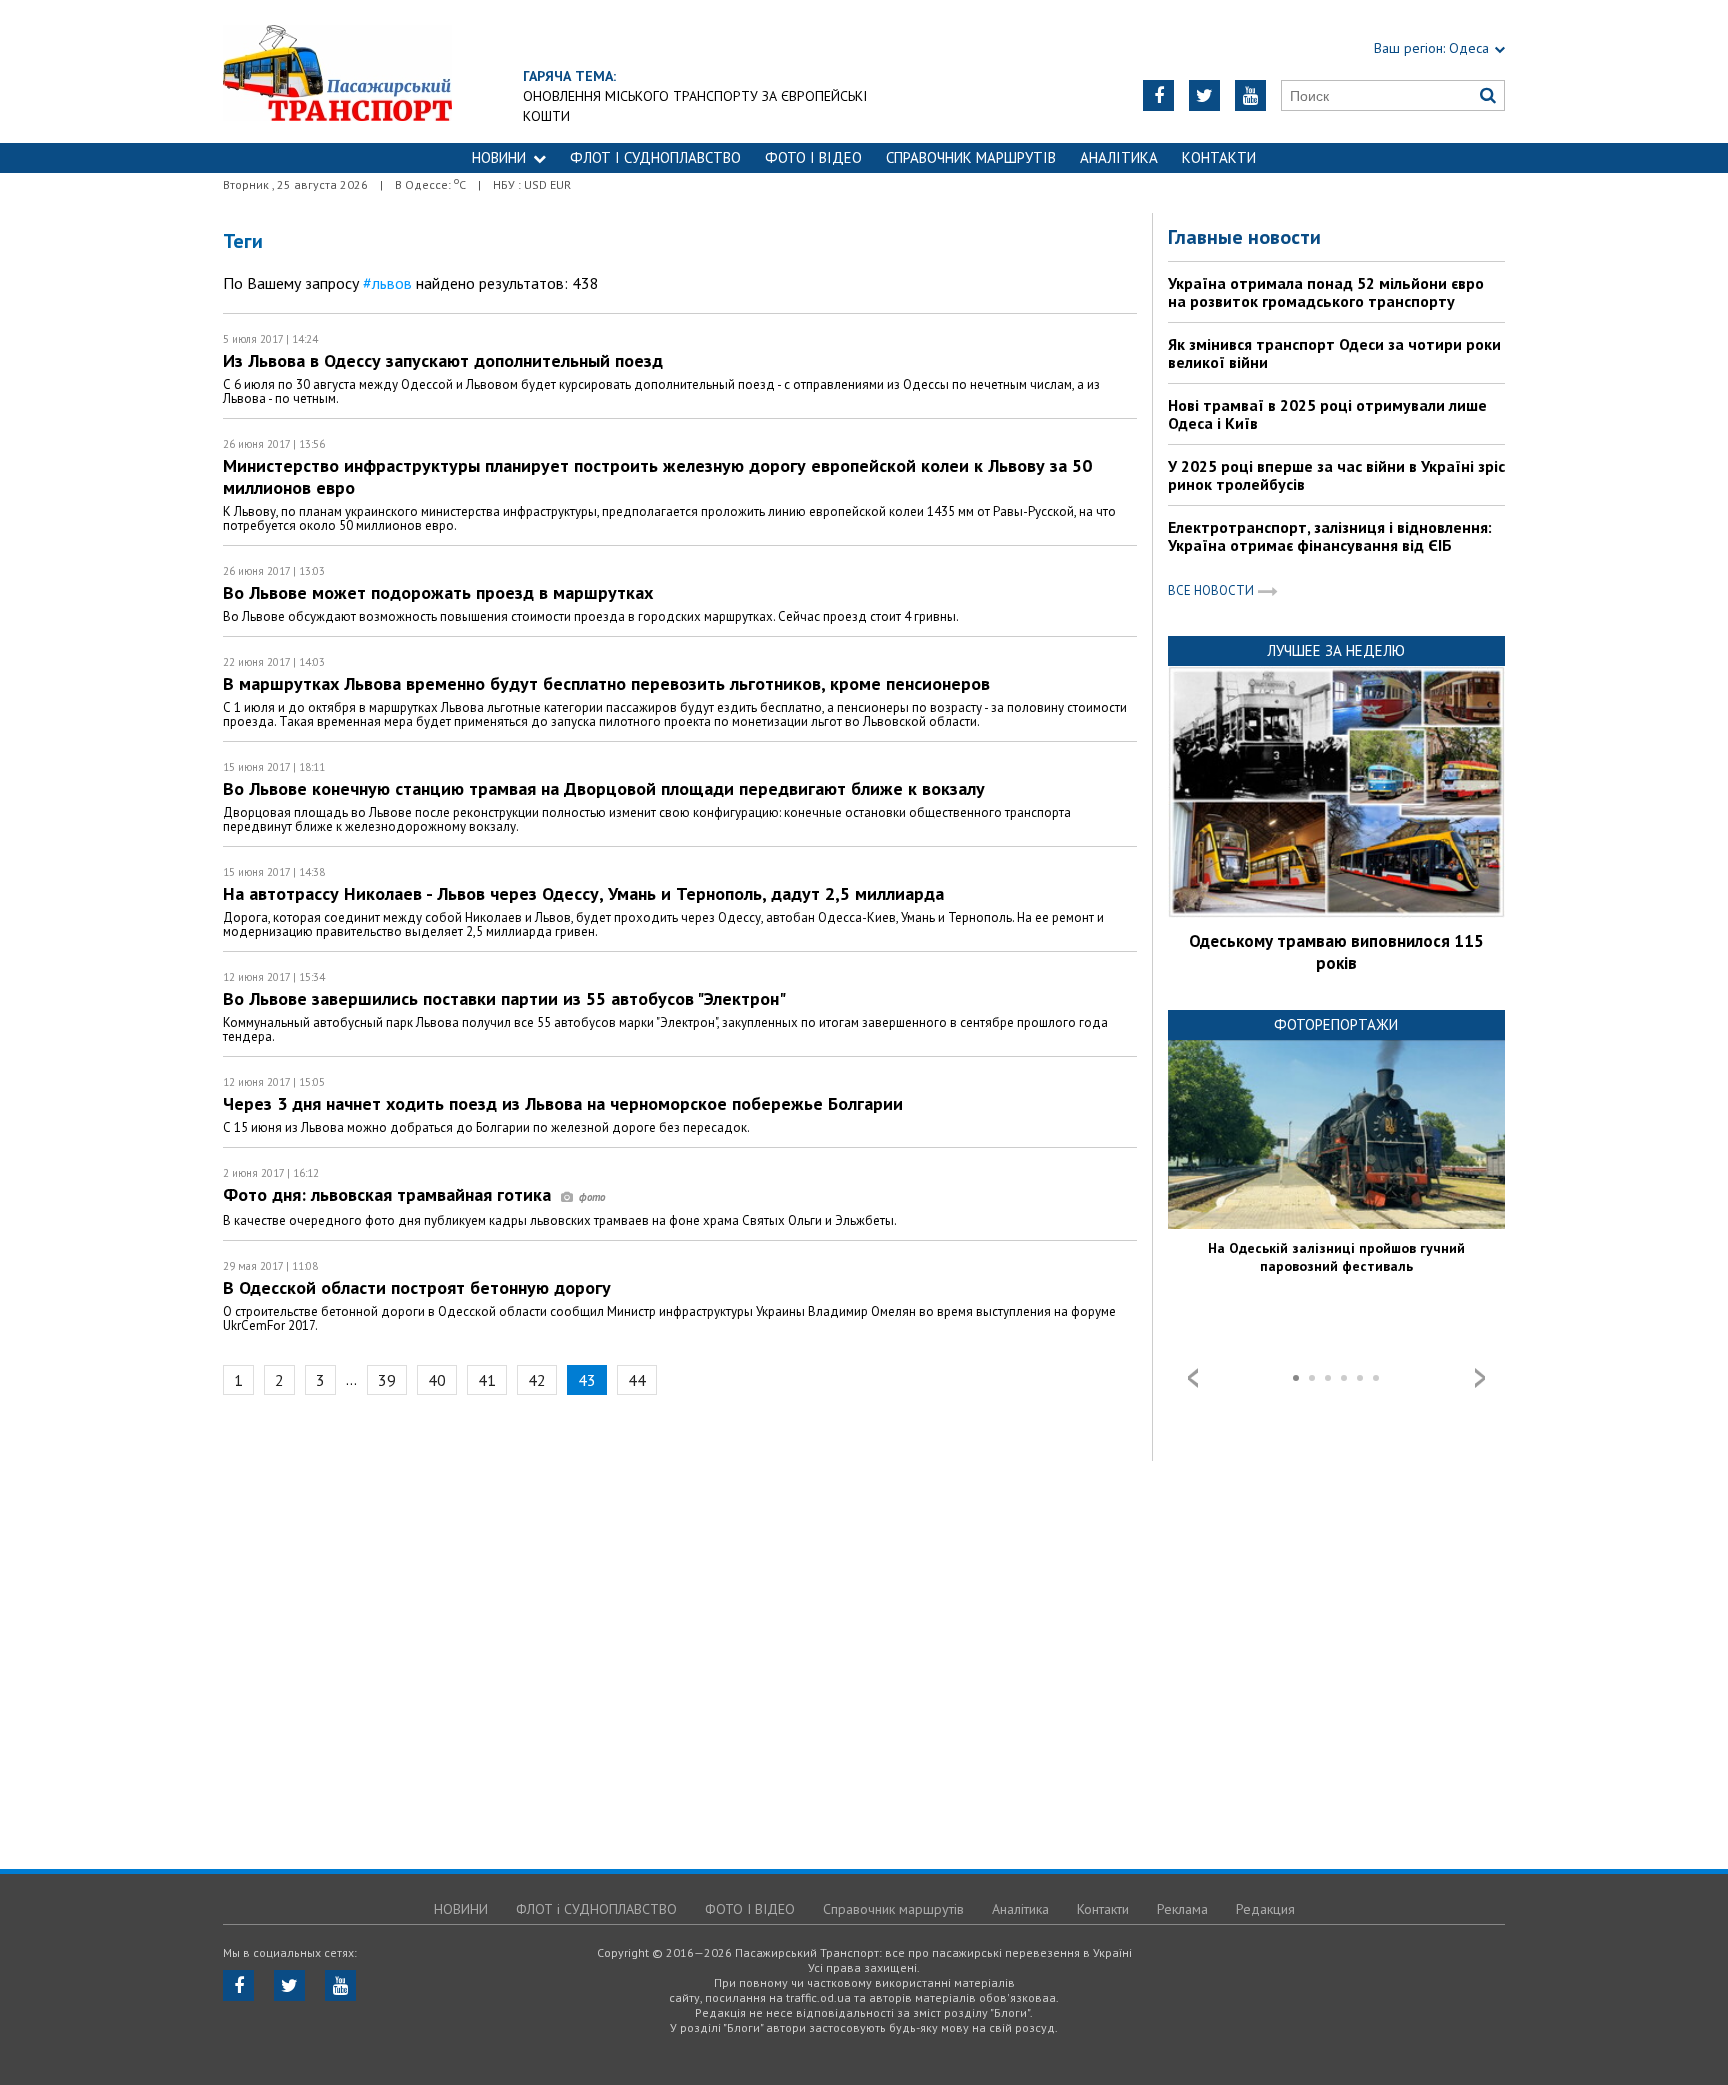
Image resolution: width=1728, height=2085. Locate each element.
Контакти (1219, 157)
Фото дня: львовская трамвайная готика (389, 1194)
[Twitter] (1204, 95)
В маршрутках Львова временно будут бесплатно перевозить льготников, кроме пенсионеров (606, 683)
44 (637, 1380)
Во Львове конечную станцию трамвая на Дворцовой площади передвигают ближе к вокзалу (604, 788)
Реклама (1182, 1909)
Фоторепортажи (1336, 1024)
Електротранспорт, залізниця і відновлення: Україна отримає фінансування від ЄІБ (1330, 536)
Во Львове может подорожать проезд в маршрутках (438, 592)
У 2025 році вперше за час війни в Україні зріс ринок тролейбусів (1336, 475)
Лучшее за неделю (1336, 650)
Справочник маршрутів (971, 157)
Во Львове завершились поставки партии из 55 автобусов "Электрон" (504, 998)
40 (437, 1380)
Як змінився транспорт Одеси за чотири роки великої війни (1334, 353)
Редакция (1265, 1909)
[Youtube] (1250, 95)
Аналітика (1119, 157)
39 (387, 1380)
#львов (387, 283)
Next (1480, 1378)
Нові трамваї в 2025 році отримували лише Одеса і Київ (1327, 414)
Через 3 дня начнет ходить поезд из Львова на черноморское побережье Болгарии (563, 1103)
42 (537, 1380)
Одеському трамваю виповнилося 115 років (1336, 952)
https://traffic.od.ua (337, 71)
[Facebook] (1158, 95)
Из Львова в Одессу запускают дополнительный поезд (443, 360)
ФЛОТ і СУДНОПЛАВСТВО (655, 157)
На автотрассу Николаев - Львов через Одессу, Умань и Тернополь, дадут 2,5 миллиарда (583, 893)
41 (487, 1380)
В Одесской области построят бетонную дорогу (417, 1287)
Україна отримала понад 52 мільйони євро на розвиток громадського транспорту (1326, 292)
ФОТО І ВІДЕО (813, 157)
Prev (1193, 1378)
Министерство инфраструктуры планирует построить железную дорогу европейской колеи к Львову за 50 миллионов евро (657, 476)
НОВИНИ (499, 157)
